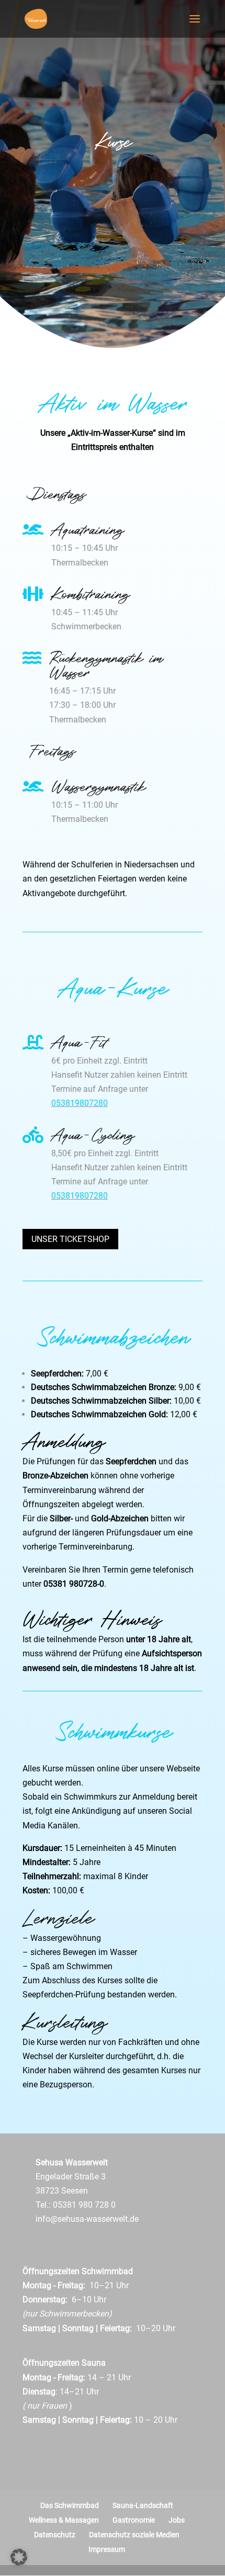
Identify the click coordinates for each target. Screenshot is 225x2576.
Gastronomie (134, 2520)
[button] (19, 2557)
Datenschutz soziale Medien (134, 2535)
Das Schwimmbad (70, 2505)
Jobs (177, 2520)
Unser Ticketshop (70, 1239)
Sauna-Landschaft (143, 2505)
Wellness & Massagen (64, 2520)
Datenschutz (55, 2535)
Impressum (107, 2549)
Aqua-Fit (79, 1041)
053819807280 (80, 1103)
